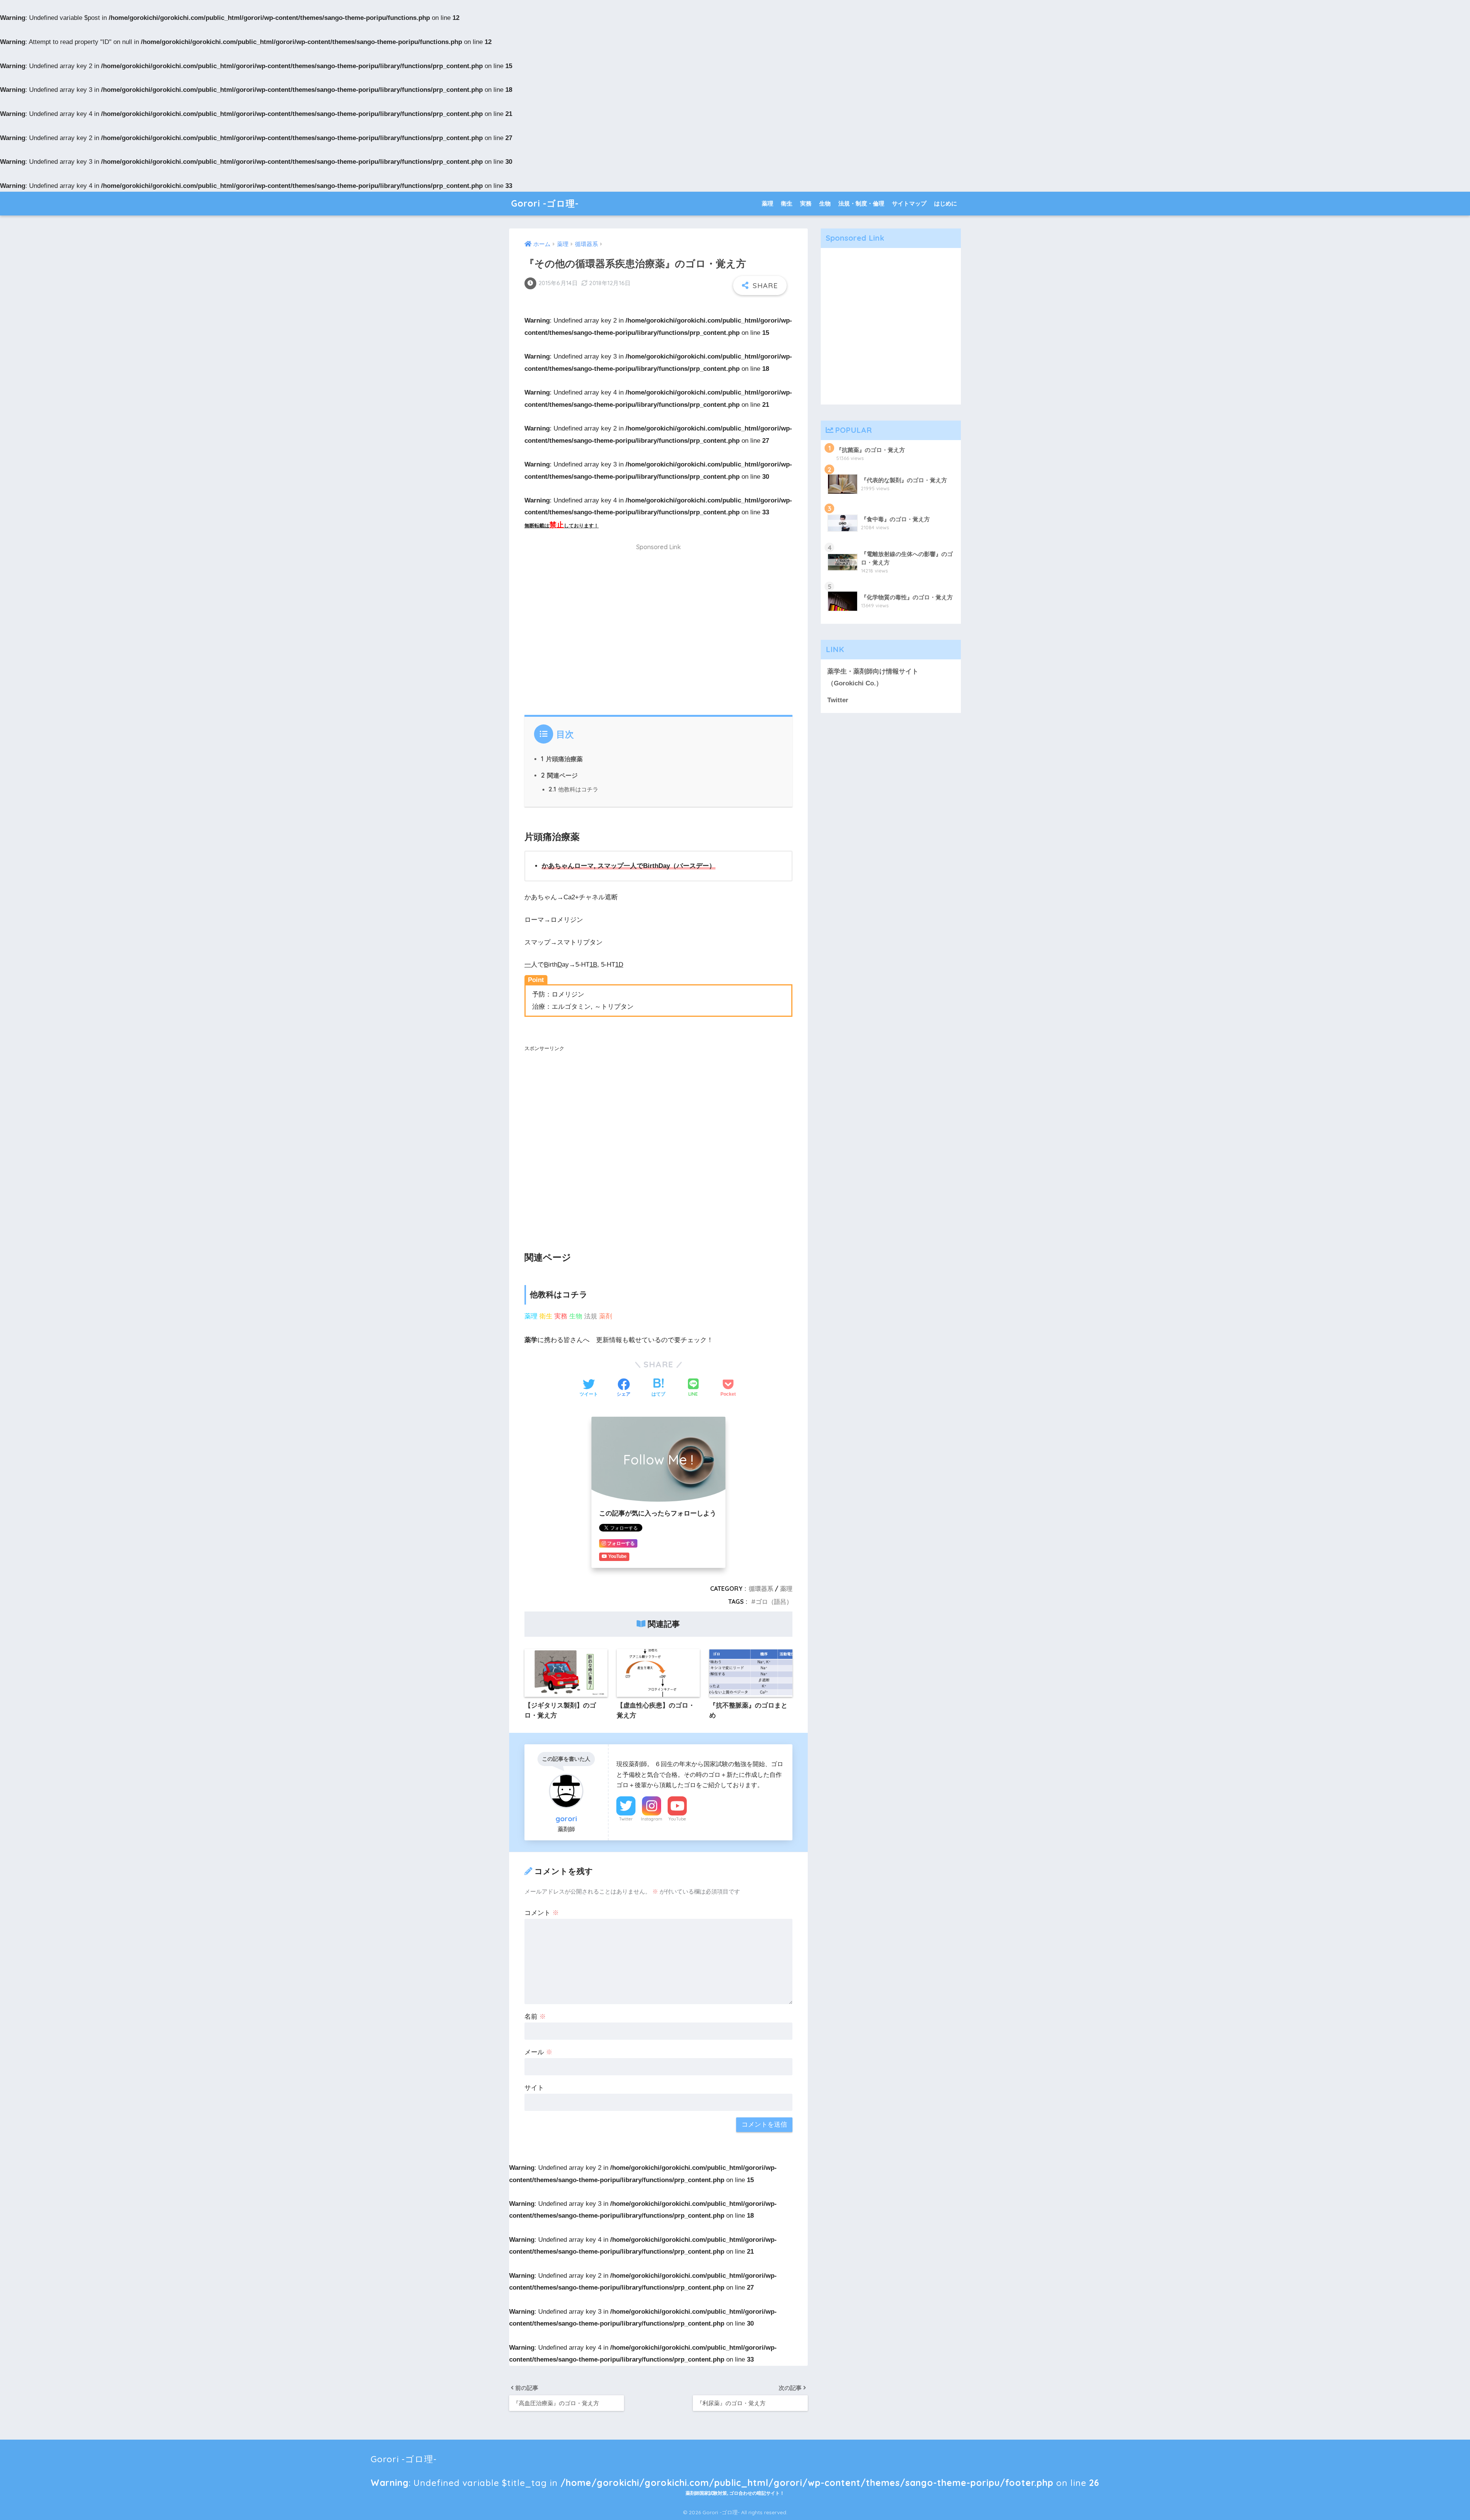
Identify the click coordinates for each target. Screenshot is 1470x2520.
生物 (825, 203)
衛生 (787, 203)
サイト (534, 2088)
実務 (806, 203)
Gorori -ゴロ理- (545, 203)
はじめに (946, 203)
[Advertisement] (658, 634)
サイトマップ (909, 203)
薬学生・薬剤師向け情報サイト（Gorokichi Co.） (873, 677)
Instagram (652, 1819)
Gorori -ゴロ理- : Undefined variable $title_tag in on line (735, 2462)
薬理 (768, 203)
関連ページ (559, 775)
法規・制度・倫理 (861, 203)
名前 (535, 2017)
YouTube (677, 1819)
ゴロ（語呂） (774, 1602)
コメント (542, 1913)
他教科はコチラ (573, 789)
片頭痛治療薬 (562, 759)
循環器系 (761, 1589)
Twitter (626, 1819)
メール (538, 2052)
